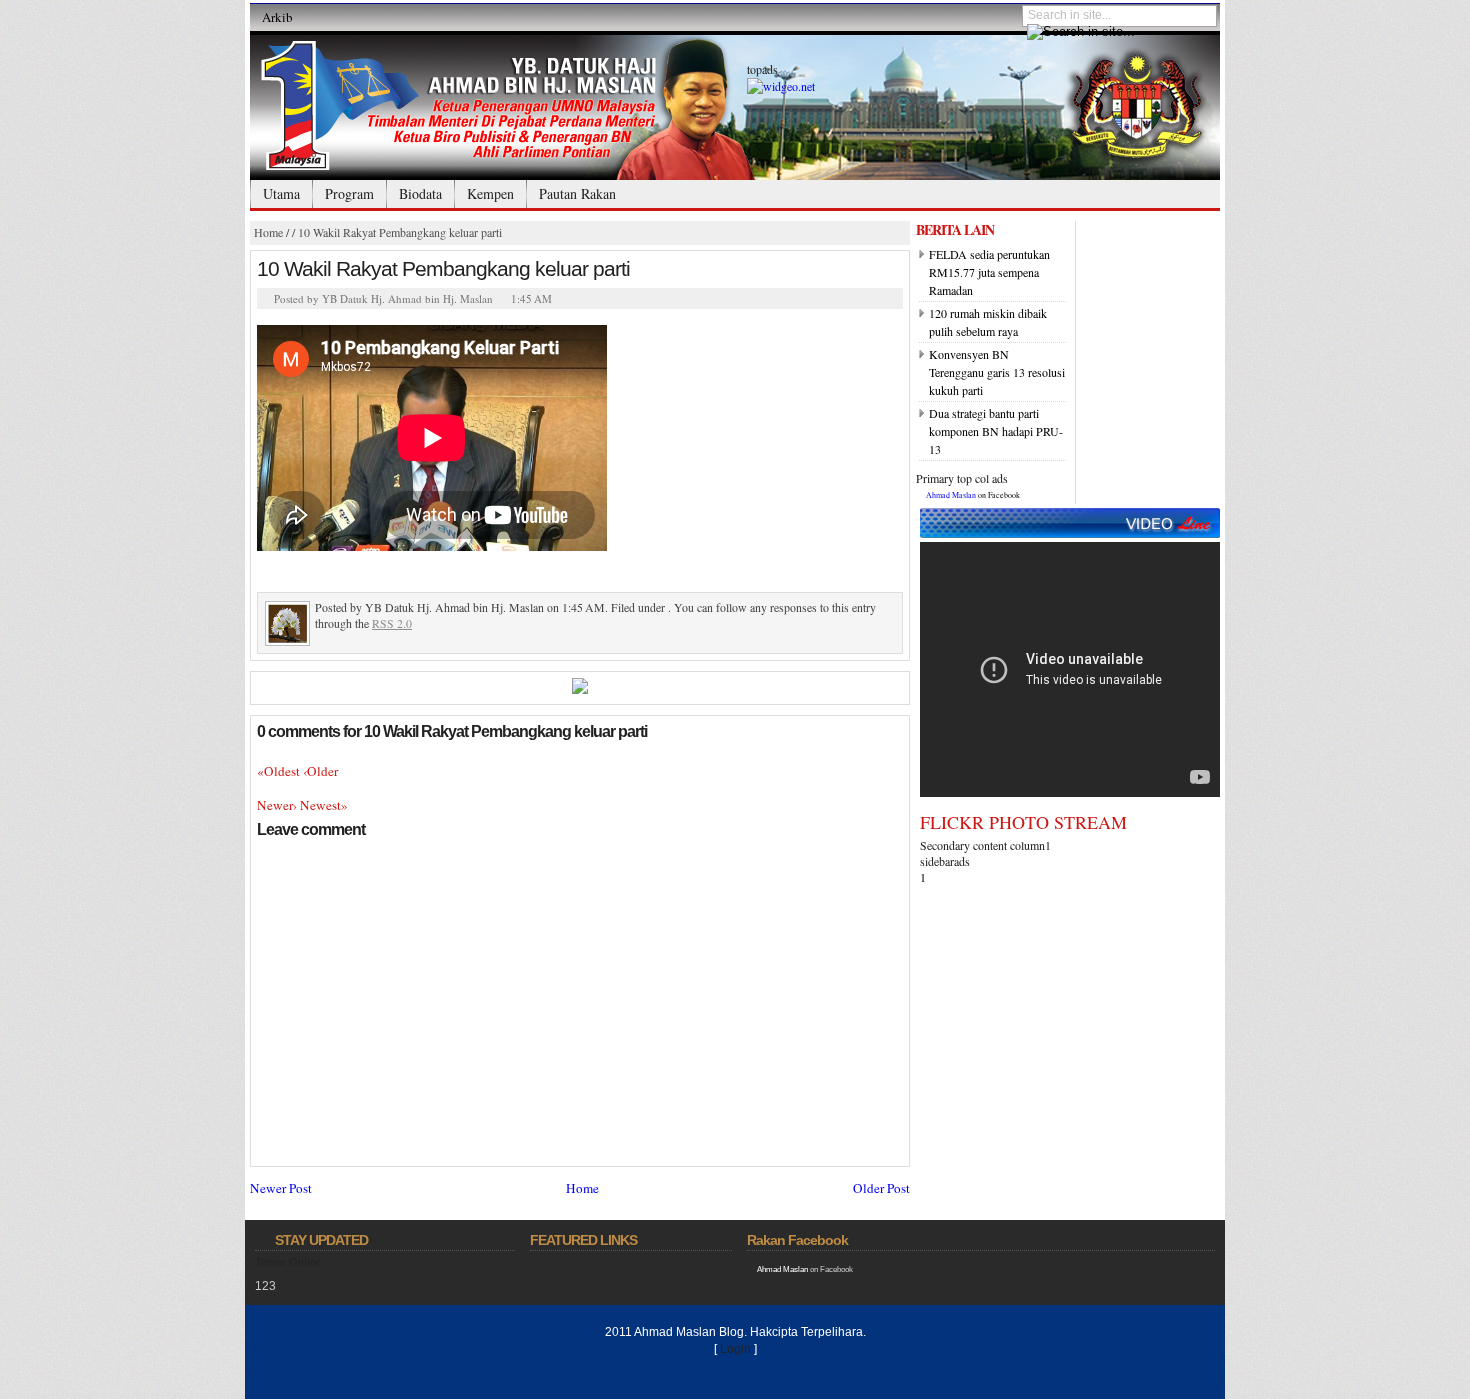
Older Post (881, 1188)
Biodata (420, 193)
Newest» (324, 805)
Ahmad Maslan (951, 495)
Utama (281, 193)
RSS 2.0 (392, 623)
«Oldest (280, 771)
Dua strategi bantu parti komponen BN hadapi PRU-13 (996, 431)
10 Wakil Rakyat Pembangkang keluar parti (400, 232)
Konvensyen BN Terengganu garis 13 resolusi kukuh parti (997, 372)
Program (349, 193)
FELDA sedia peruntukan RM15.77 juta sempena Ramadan (989, 272)
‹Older (320, 771)
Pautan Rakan (577, 193)
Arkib (277, 17)
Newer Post (281, 1188)
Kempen (490, 193)
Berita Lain (955, 229)
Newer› (278, 805)
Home (268, 232)
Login (735, 1349)
